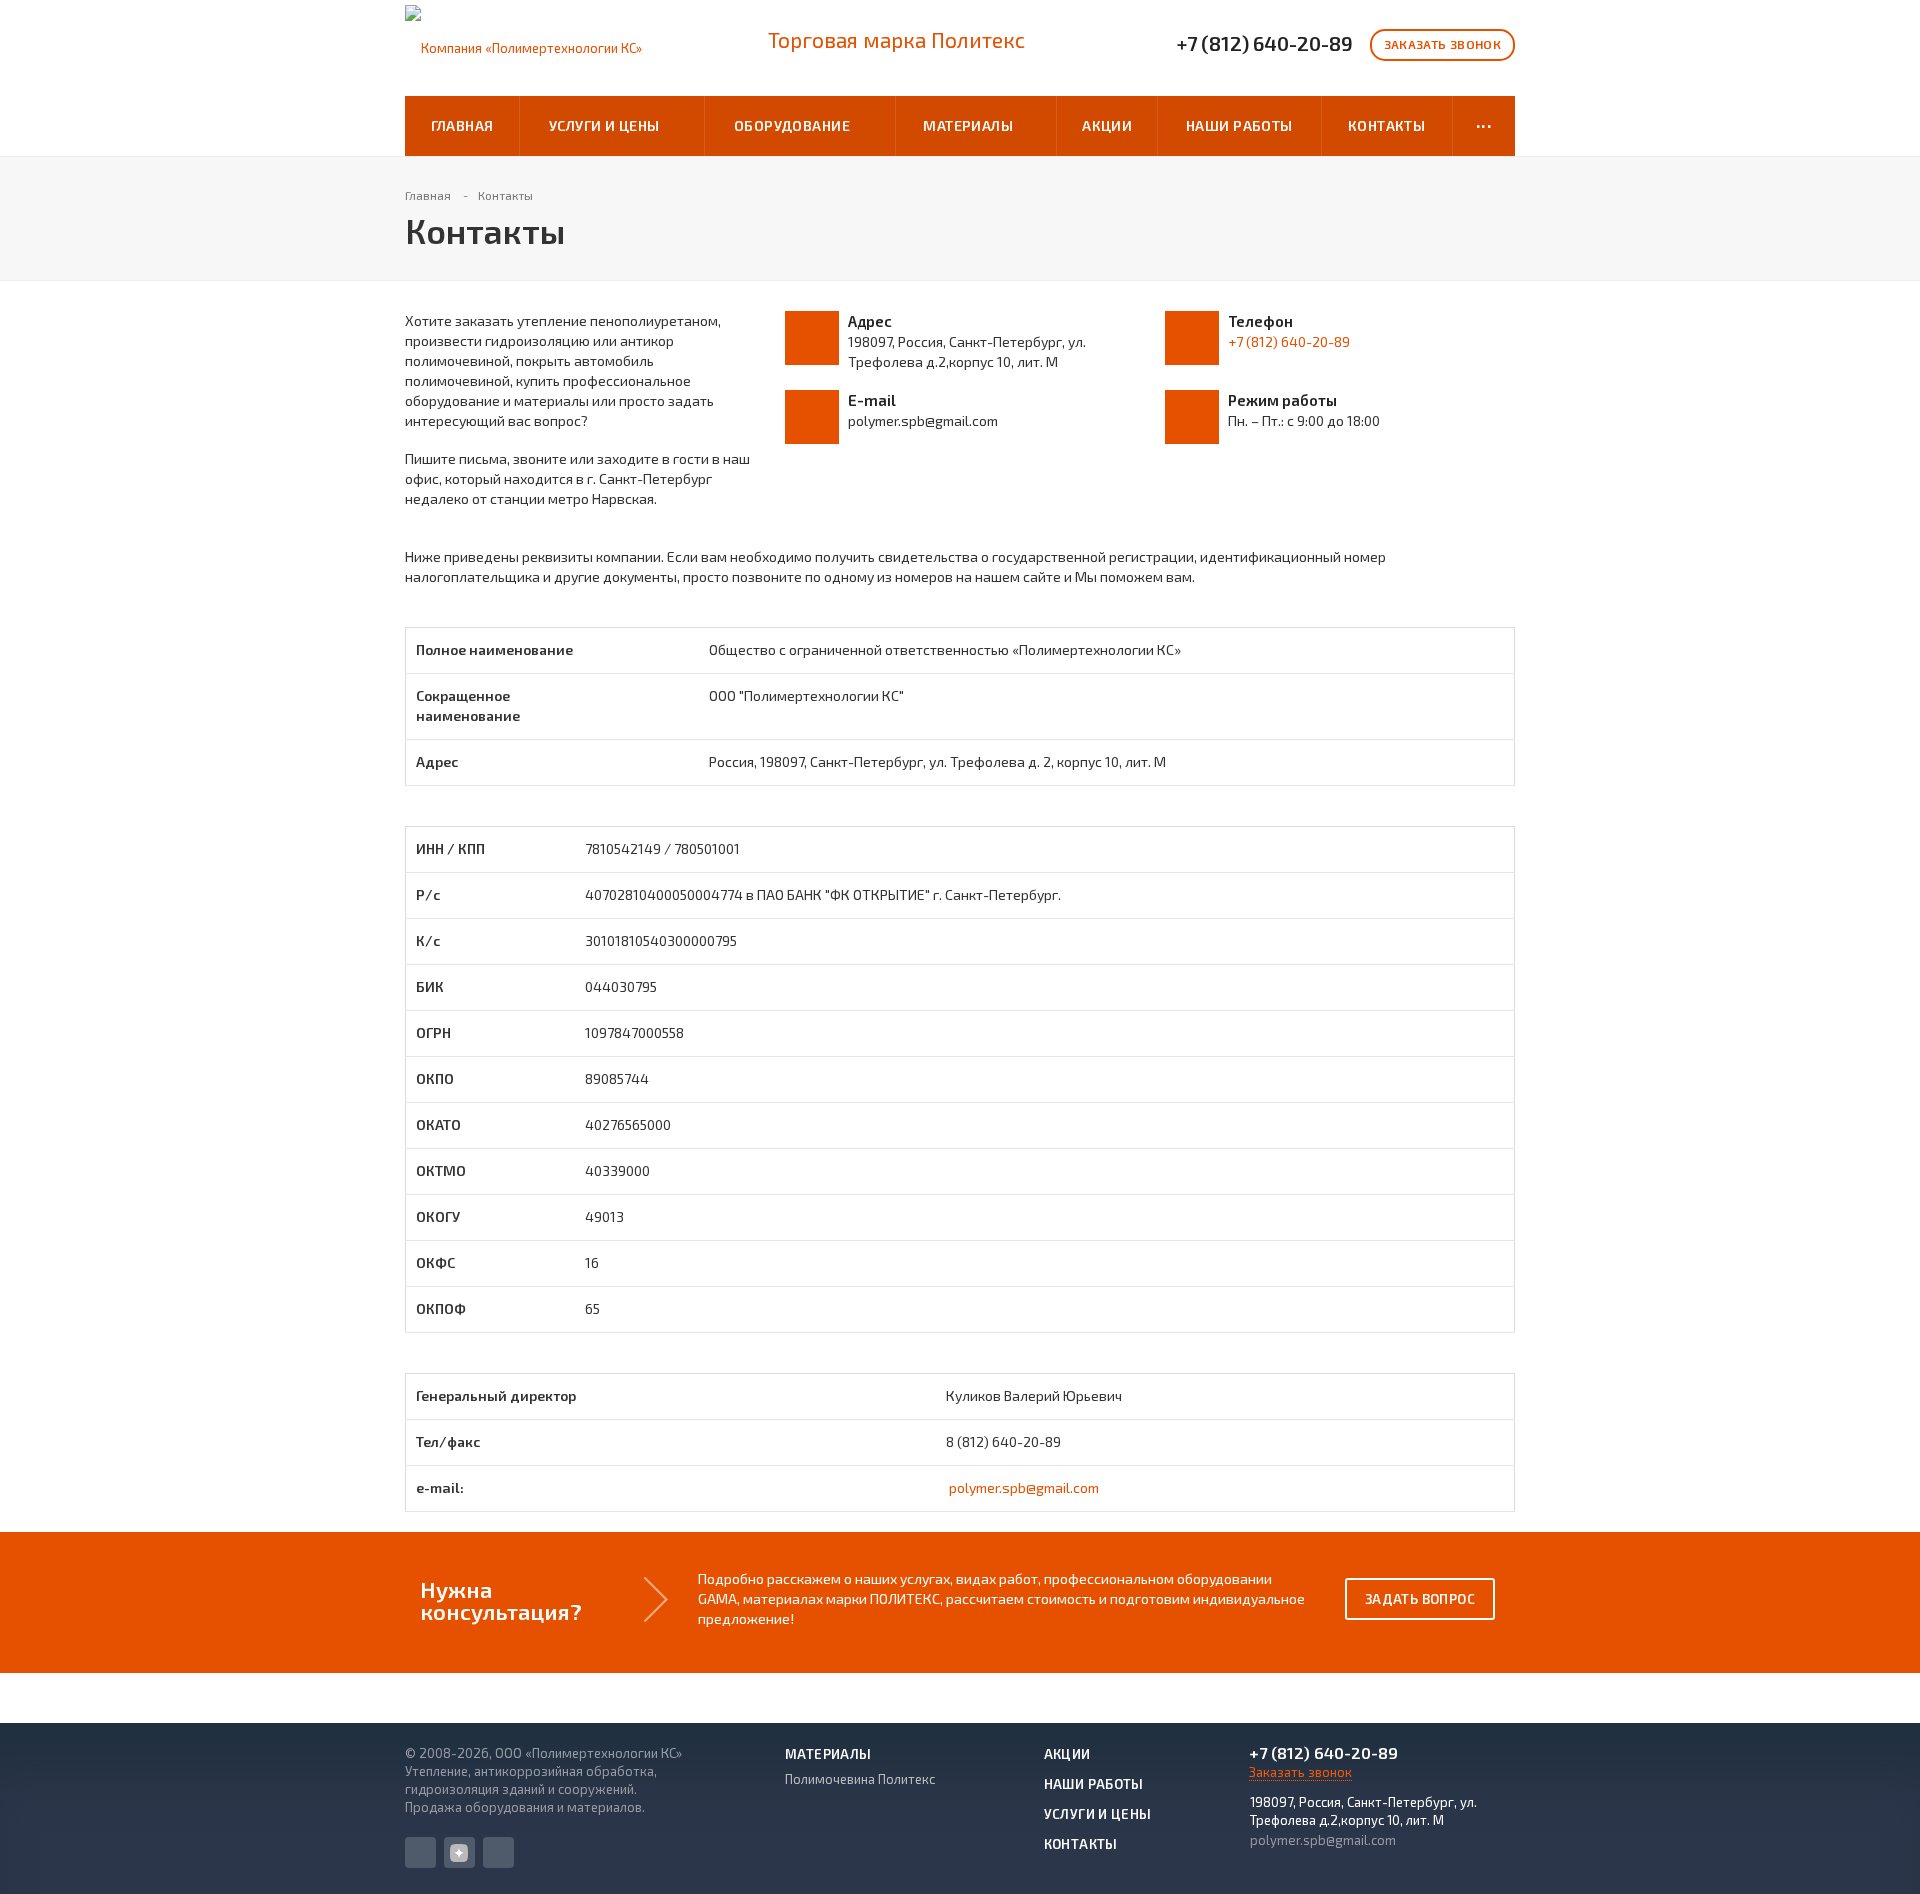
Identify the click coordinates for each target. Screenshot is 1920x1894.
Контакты (1386, 125)
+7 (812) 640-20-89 (1265, 43)
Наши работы (1239, 125)
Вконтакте (420, 1852)
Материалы (971, 125)
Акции (1107, 125)
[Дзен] (459, 1852)
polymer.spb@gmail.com (1024, 1487)
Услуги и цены (607, 125)
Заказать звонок (1442, 44)
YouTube (498, 1852)
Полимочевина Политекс (860, 1779)
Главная (462, 125)
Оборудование (795, 125)
